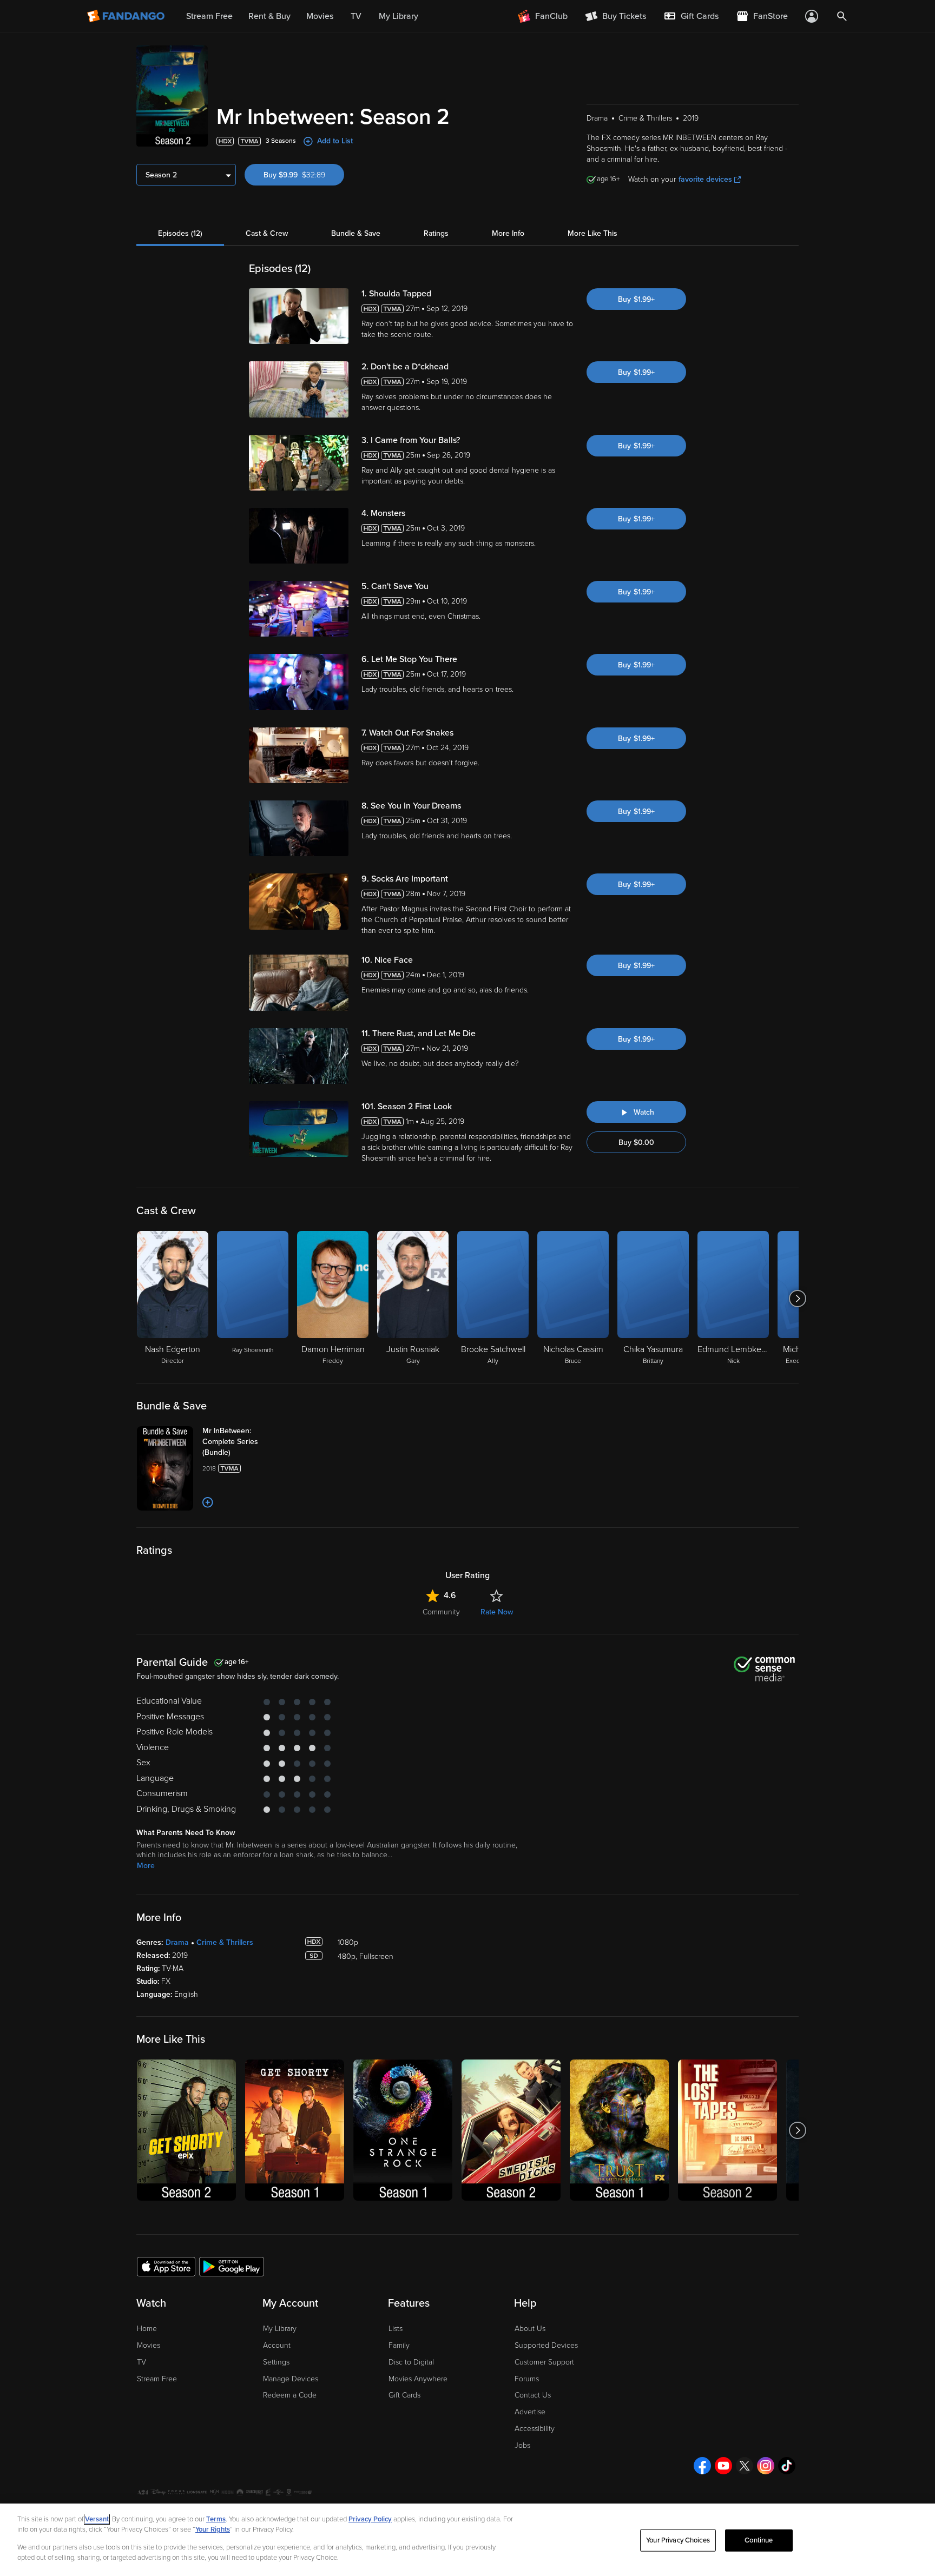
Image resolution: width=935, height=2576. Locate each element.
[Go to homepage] (127, 16)
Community (441, 1612)
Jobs (522, 2445)
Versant (97, 2519)
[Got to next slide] (797, 1299)
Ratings (436, 233)
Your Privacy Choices (678, 2540)
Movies (149, 2345)
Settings (276, 2362)
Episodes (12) (180, 233)
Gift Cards (404, 2395)
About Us (530, 2329)
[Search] (842, 16)
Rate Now (497, 1612)
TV (141, 2362)
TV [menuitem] (356, 16)
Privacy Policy (370, 2519)
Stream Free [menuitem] (209, 16)
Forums (527, 2379)
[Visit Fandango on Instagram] (766, 2466)
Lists (396, 2329)
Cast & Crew (267, 233)
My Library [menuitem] (399, 16)
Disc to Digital (411, 2362)
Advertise (530, 2412)
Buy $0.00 (636, 1143)
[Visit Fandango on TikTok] (787, 2466)
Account (277, 2345)
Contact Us (533, 2395)
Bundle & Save (356, 233)
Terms (216, 2519)
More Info (508, 233)
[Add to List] (208, 1502)
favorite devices (705, 179)
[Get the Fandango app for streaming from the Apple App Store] (166, 2266)
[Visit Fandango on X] (745, 2466)
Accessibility (535, 2429)
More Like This (592, 233)
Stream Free (157, 2379)
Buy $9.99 (304, 175)
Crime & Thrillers (225, 1942)
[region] (467, 2540)
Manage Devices (291, 2379)
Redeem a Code (290, 2395)
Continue (759, 2540)
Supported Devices (546, 2345)
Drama (177, 1942)
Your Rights (213, 2529)
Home (147, 2329)
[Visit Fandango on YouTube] (723, 2466)
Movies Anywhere (418, 2379)
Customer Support (544, 2362)
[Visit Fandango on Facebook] (702, 2466)
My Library (280, 2329)
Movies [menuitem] (320, 16)
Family (399, 2345)
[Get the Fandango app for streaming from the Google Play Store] (232, 2266)
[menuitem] (691, 16)
